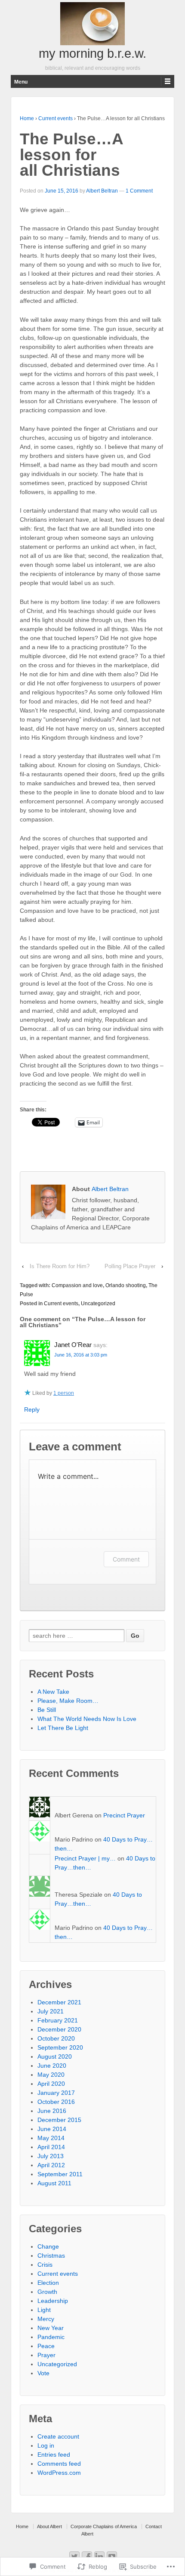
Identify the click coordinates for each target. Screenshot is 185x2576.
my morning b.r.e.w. (92, 53)
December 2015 (59, 2120)
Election (48, 2283)
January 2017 (56, 2093)
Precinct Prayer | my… (85, 1858)
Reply (32, 1409)
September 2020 (60, 2047)
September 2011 (60, 2174)
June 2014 (52, 2129)
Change (48, 2246)
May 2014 (51, 2138)
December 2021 (59, 2002)
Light (44, 2310)
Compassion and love (77, 1285)
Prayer (46, 2355)
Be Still (47, 1710)
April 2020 (51, 2084)
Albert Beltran (102, 191)
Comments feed (59, 2464)
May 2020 (51, 2075)
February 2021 (58, 2020)
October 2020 (56, 2038)
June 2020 (52, 2066)
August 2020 (55, 2056)
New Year (51, 2328)
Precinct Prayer (124, 1815)
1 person (64, 1393)
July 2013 (51, 2156)
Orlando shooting (126, 1285)
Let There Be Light (63, 1728)
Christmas (51, 2256)
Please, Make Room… (68, 1701)
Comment (126, 1559)
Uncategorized (98, 1304)
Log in (46, 2445)
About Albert (49, 2526)
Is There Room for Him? (60, 1266)
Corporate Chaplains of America (104, 2526)
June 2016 (52, 2111)
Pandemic (51, 2337)
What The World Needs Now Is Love (87, 1719)
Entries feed (54, 2455)
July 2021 (51, 2011)
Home (27, 118)
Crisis (45, 2265)
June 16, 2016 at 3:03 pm (81, 1355)
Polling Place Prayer (130, 1266)
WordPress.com (59, 2473)
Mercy (46, 2319)
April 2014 (51, 2147)
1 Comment (139, 191)
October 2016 (56, 2102)
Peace (46, 2346)
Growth (47, 2292)
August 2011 (54, 2183)
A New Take (53, 1692)
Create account (58, 2436)
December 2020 (59, 2029)
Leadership (53, 2301)
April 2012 (51, 2165)
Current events (55, 118)
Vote (43, 2373)
